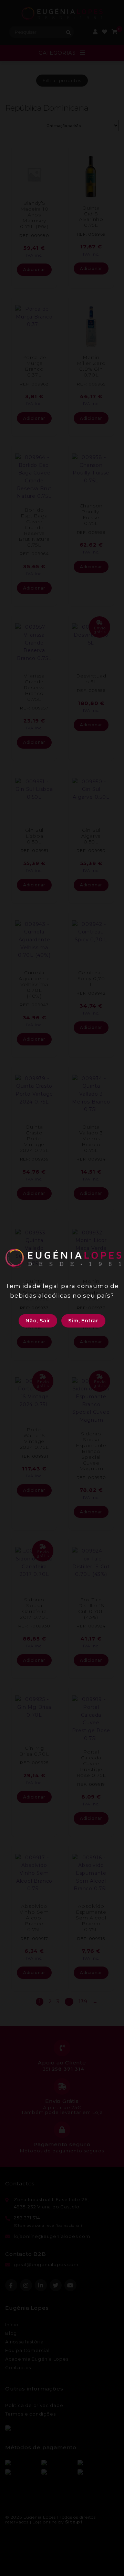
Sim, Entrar (83, 1321)
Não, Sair (38, 1321)
